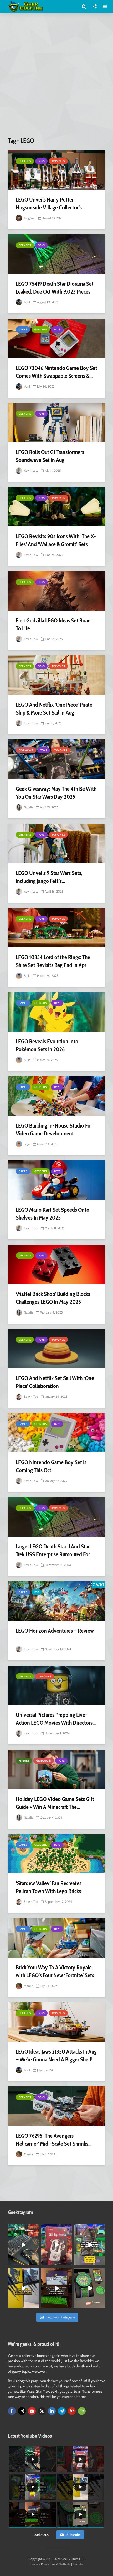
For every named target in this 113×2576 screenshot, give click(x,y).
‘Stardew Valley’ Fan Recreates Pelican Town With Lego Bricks (49, 1887)
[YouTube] (32, 2411)
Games (23, 329)
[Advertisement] (56, 77)
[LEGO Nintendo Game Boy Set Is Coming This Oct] (56, 1433)
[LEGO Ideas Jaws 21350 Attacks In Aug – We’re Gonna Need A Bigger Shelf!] (56, 2022)
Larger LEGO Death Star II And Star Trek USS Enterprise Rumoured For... (54, 1550)
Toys (41, 161)
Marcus (28, 1986)
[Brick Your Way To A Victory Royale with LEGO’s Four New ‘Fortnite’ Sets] (56, 1938)
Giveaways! (26, 750)
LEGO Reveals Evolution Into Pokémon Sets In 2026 (47, 1045)
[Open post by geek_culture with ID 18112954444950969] (90, 2245)
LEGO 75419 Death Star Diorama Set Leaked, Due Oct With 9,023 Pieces (55, 288)
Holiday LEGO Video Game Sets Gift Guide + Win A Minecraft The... (55, 1803)
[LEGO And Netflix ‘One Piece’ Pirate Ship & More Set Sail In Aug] (56, 675)
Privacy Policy (40, 2564)
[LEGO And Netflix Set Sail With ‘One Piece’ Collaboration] (56, 1349)
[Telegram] (62, 2411)
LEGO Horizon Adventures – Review (55, 1631)
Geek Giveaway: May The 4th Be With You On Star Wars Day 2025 (56, 793)
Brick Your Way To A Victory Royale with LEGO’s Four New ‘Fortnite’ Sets (55, 1971)
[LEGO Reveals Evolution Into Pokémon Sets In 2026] (56, 1012)
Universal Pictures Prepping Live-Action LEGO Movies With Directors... (56, 1719)
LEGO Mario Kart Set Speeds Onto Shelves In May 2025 (53, 1214)
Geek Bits (25, 161)
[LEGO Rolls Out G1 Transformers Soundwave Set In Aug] (56, 422)
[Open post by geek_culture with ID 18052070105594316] (23, 2245)
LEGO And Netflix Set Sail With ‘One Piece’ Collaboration (55, 1382)
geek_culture (23, 2228)
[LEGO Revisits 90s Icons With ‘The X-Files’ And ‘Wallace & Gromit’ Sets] (56, 507)
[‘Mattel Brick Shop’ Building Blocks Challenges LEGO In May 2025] (56, 1264)
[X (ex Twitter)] (42, 2411)
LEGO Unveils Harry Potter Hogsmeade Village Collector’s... (50, 203)
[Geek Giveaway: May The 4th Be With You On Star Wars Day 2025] (56, 759)
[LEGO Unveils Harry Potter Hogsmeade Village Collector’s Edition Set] (56, 170)
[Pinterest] (72, 2411)
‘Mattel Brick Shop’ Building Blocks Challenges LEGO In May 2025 (53, 1298)
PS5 (37, 1592)
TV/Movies (58, 161)
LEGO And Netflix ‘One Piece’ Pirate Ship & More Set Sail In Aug (54, 709)
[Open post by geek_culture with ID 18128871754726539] (23, 2288)
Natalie (28, 807)
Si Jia (27, 976)
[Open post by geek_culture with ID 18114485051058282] (90, 2288)
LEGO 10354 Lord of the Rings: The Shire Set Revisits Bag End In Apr (53, 961)
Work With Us (61, 2564)
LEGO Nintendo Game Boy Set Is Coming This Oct (51, 1466)
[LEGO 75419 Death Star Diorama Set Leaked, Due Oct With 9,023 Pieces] (56, 254)
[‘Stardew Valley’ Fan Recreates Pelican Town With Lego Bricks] (56, 1854)
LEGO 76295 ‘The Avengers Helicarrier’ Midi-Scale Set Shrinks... (54, 2140)
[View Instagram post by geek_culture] (35, 2262)
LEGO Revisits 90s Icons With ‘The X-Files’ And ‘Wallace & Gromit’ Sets (56, 540)
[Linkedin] (52, 2411)
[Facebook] (12, 2411)
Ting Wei (29, 218)
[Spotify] (82, 2411)
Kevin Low (31, 471)
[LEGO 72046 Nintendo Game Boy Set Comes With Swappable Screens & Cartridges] (56, 338)
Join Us (78, 2564)
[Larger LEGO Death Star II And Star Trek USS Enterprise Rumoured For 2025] (56, 1517)
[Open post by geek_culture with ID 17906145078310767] (57, 2245)
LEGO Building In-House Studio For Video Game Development (54, 1129)
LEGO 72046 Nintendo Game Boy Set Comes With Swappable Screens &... (56, 372)
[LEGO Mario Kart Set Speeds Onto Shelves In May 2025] (56, 1180)
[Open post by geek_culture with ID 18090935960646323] (57, 2288)
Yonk (27, 302)
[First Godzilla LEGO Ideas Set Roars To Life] (56, 591)
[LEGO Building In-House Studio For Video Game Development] (56, 1096)
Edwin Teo (31, 1397)
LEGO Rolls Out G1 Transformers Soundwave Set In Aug (50, 456)
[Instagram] (22, 2411)
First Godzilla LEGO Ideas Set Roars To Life (54, 624)
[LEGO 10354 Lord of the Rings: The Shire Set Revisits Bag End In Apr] (56, 928)
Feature (24, 1761)
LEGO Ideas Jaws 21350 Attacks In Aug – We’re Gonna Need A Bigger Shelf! (56, 2056)
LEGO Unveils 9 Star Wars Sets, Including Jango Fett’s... (49, 877)
